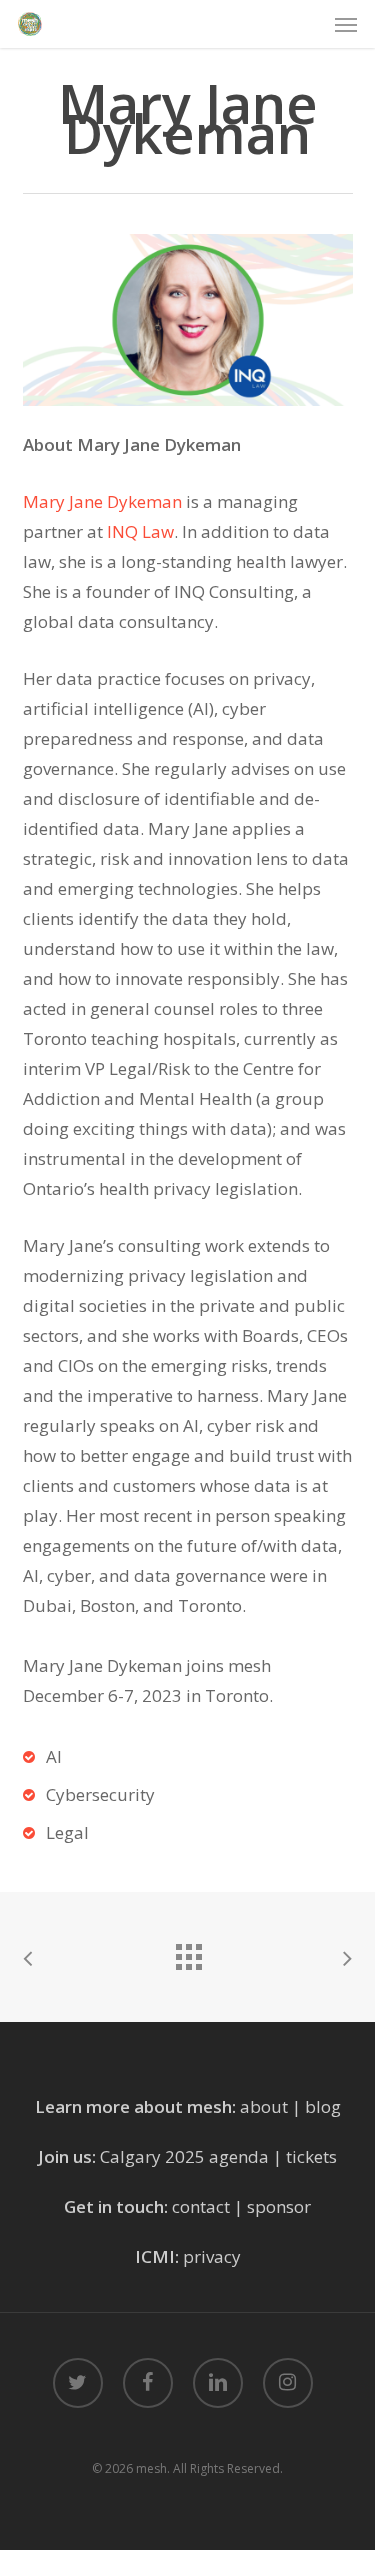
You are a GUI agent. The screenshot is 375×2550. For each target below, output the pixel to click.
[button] (346, 24)
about (264, 2106)
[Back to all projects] (188, 1952)
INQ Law (140, 531)
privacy (212, 2256)
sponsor (279, 2206)
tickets (311, 2156)
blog (323, 2106)
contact (201, 2206)
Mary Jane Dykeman (102, 501)
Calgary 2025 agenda (184, 2156)
